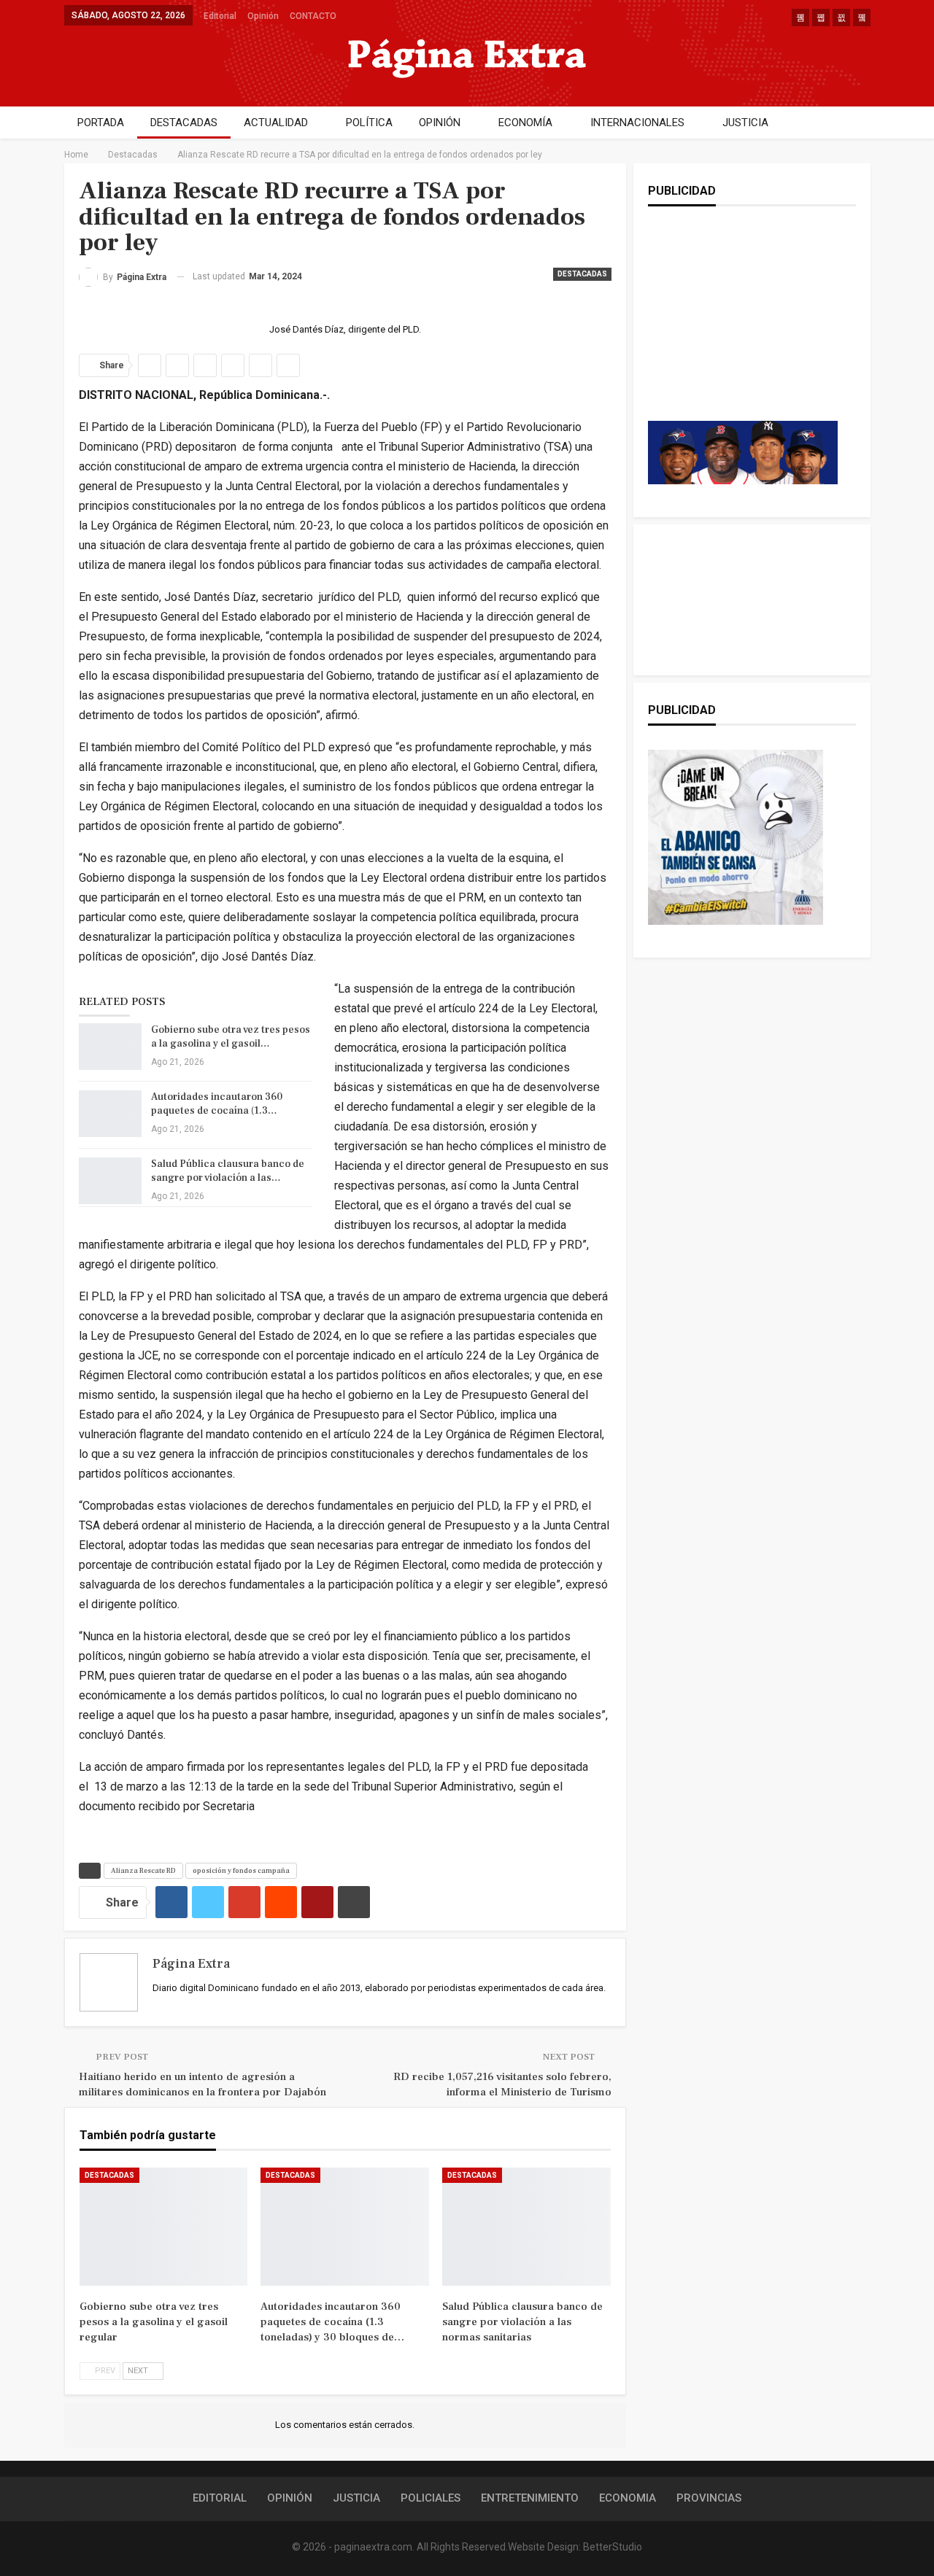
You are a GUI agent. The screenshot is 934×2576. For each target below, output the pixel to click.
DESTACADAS (184, 123)
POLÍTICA (369, 123)
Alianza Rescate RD (143, 1870)
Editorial (220, 16)
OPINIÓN (440, 123)
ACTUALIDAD (276, 123)
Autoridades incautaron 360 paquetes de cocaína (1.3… (217, 1104)
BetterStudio (613, 2547)
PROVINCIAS (709, 2498)
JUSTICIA (745, 123)
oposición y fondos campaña (241, 1870)
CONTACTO (313, 16)
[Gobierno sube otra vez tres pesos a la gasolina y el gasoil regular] (110, 1047)
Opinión (263, 16)
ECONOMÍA (525, 123)
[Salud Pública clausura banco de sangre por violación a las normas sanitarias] (110, 1181)
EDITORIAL (220, 2498)
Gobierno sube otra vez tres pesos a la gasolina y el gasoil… (231, 1037)
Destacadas (582, 274)
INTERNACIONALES (637, 123)
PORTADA (101, 123)
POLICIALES (431, 2498)
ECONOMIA (628, 2498)
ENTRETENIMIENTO (530, 2498)
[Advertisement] (743, 328)
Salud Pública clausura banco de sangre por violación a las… (228, 1171)
